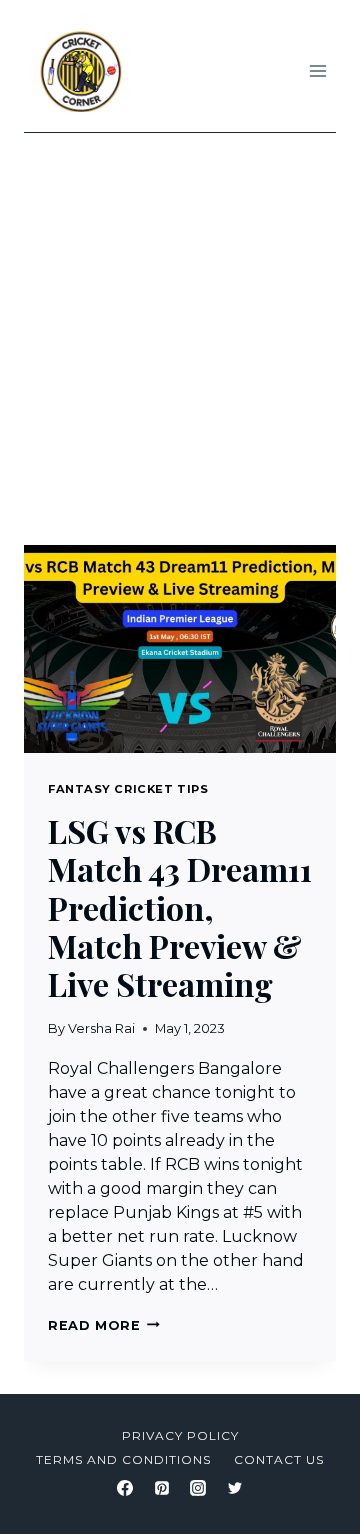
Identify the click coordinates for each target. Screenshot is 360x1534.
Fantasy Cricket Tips (128, 789)
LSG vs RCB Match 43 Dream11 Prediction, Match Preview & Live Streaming (180, 907)
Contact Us (279, 1459)
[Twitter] (235, 1488)
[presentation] (180, 649)
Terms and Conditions (123, 1459)
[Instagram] (198, 1488)
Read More (104, 1325)
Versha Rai (101, 1028)
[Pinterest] (162, 1488)
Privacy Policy (180, 1435)
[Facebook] (125, 1488)
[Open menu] (317, 70)
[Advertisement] (180, 323)
